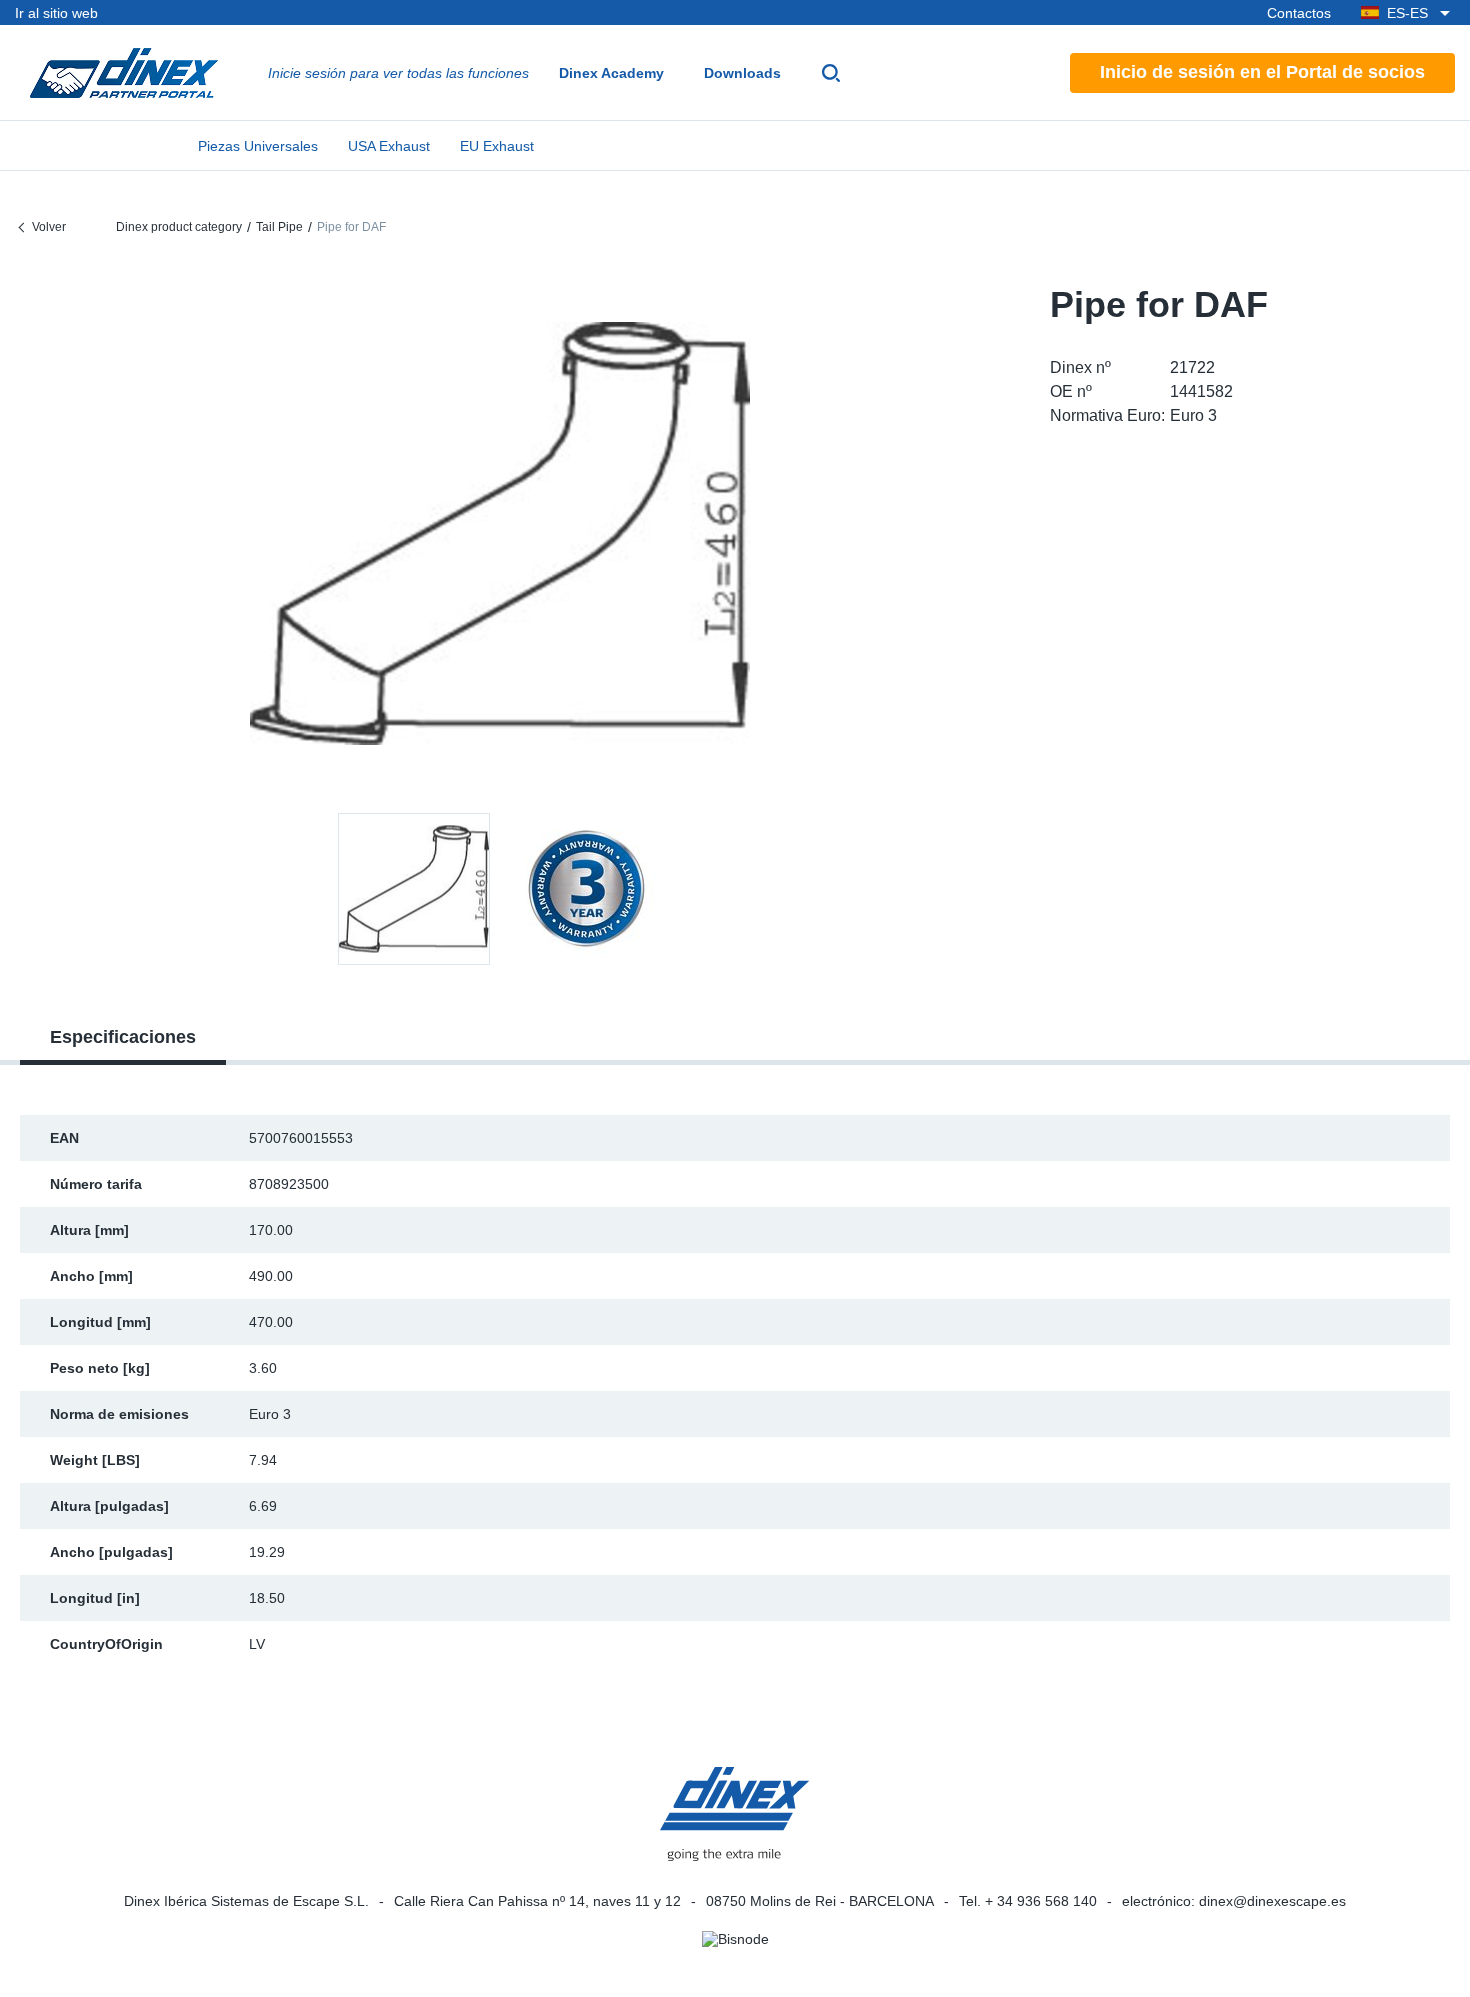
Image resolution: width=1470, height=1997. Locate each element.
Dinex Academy (611, 73)
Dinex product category (179, 227)
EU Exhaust (497, 146)
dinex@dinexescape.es (1272, 1901)
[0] (500, 533)
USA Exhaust (389, 146)
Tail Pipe (279, 227)
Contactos (1299, 13)
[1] (586, 889)
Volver (49, 227)
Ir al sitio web (56, 13)
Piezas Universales (258, 146)
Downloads (742, 73)
